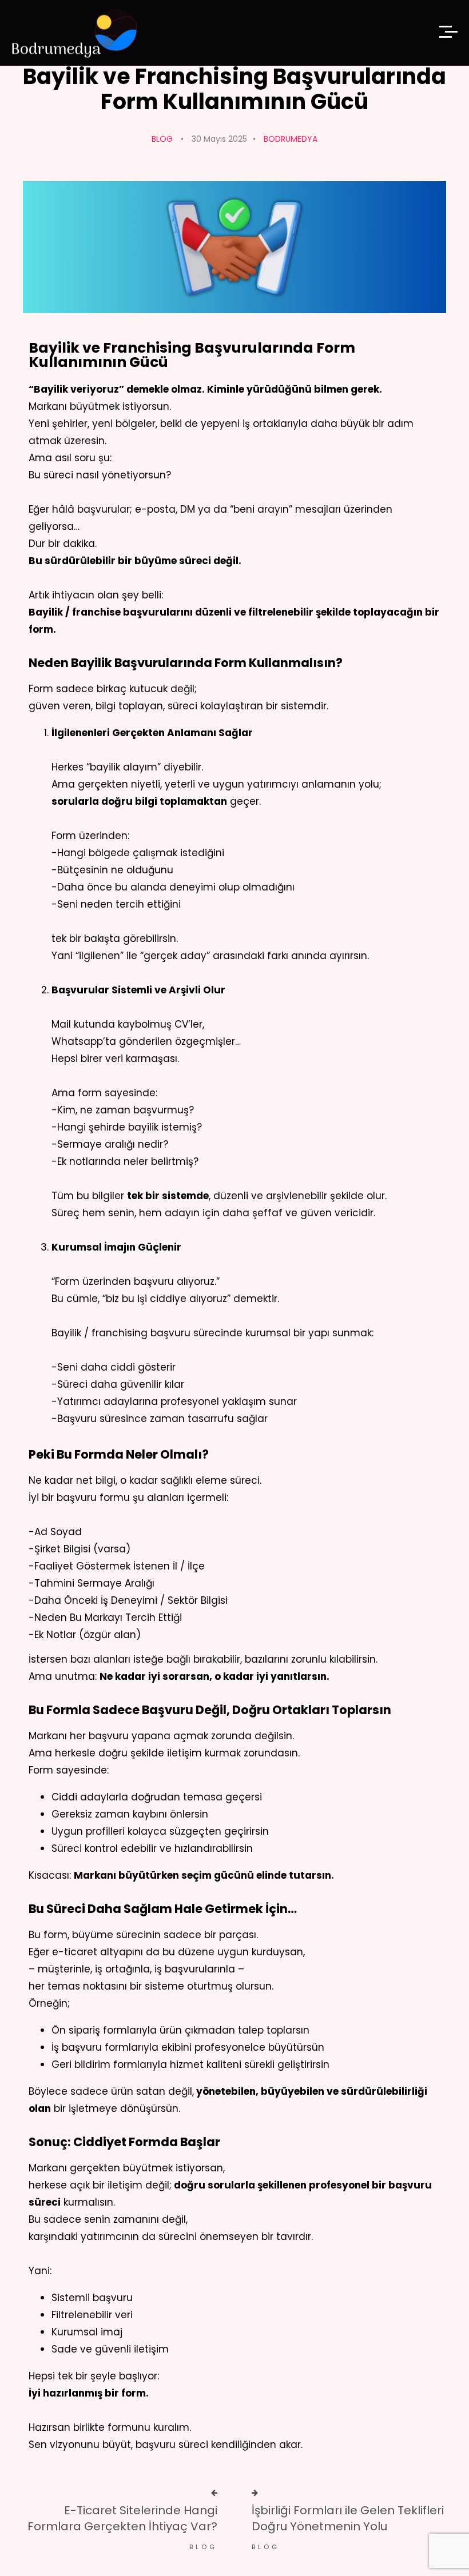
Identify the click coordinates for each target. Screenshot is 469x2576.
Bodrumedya (291, 139)
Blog (162, 139)
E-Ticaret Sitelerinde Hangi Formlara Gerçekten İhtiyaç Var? (122, 2518)
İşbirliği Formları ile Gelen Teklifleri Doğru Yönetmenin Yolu (348, 2518)
